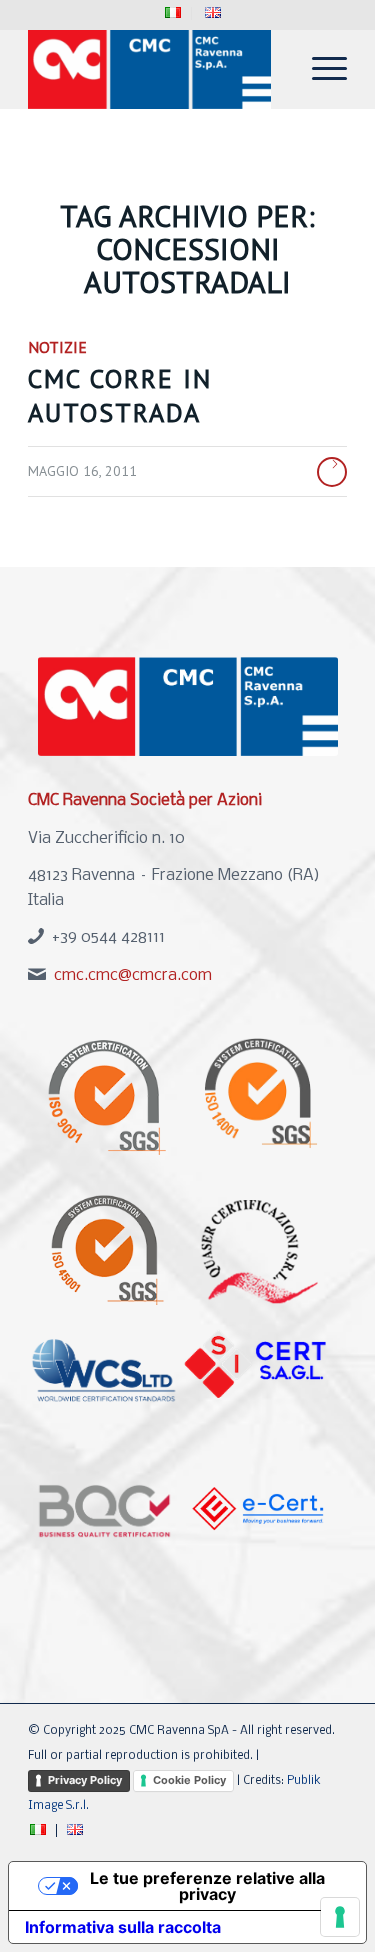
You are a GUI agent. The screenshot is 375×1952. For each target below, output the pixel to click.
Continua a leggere (332, 472)
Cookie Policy (189, 1780)
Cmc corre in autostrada (120, 395)
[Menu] (319, 69)
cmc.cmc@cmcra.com (133, 975)
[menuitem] (173, 13)
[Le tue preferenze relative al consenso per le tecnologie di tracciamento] (340, 1917)
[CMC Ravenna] (155, 69)
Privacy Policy (85, 1780)
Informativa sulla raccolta (123, 1927)
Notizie (57, 347)
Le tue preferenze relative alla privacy (207, 1886)
